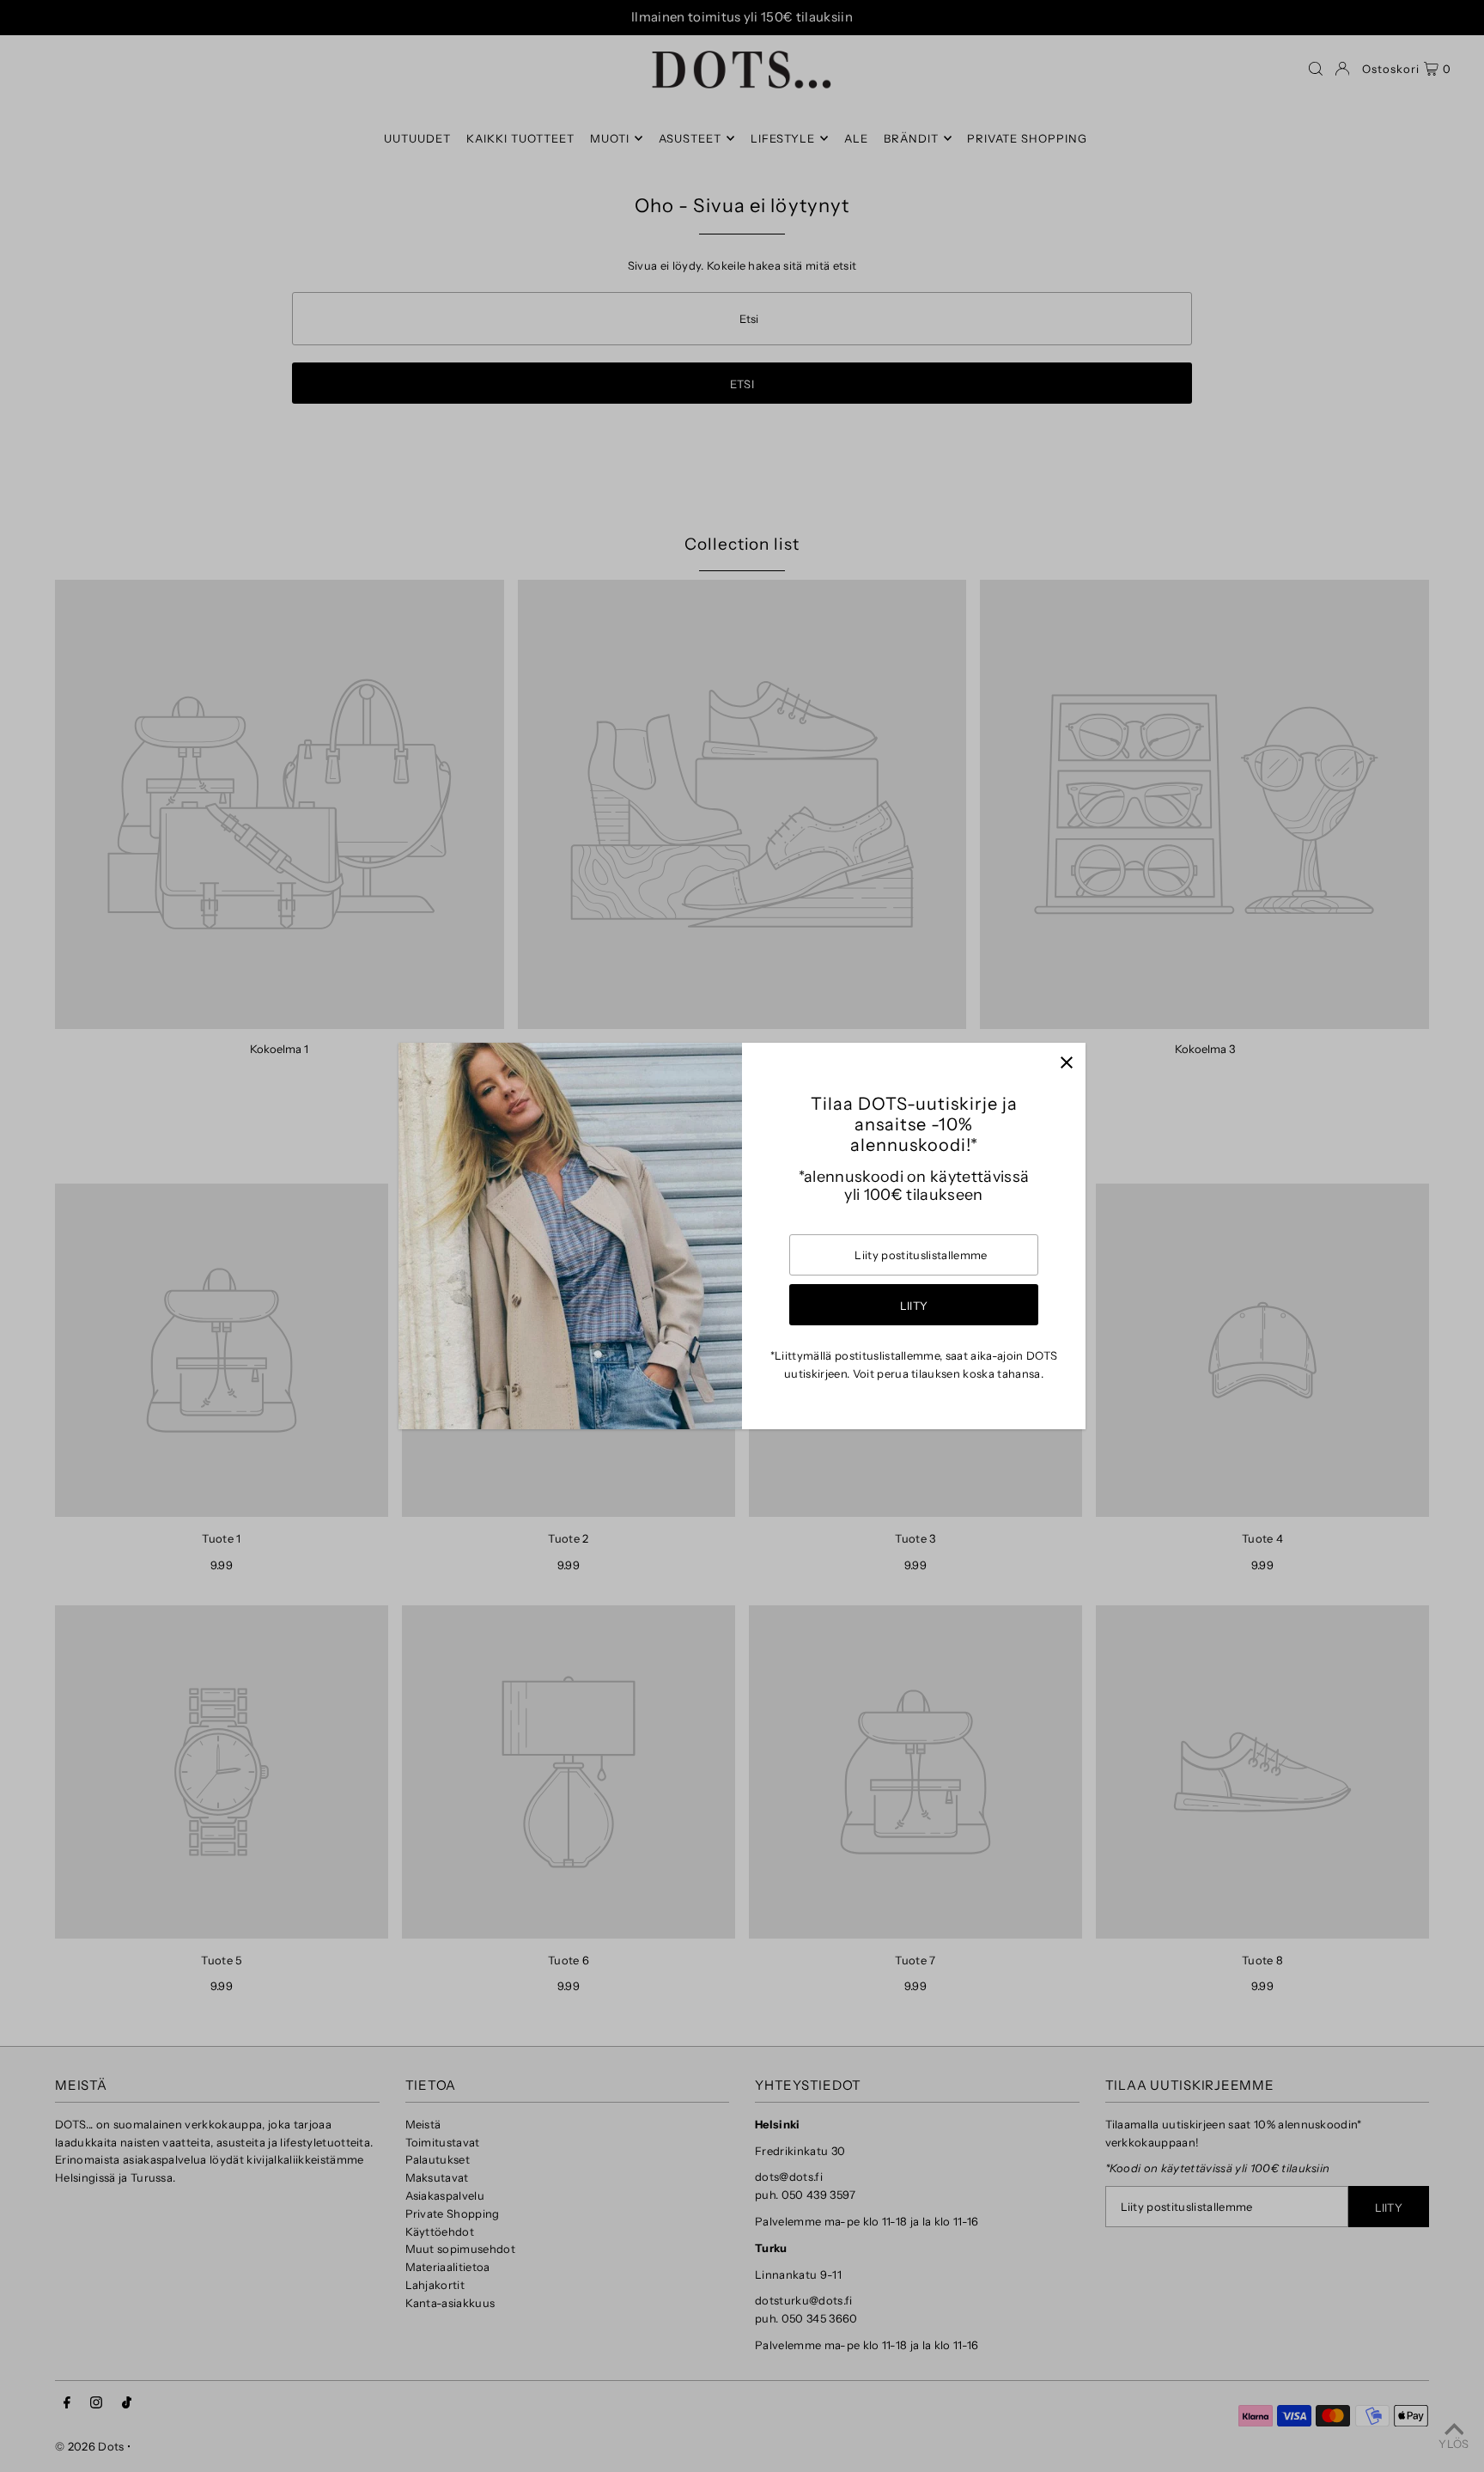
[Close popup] (1066, 1062)
